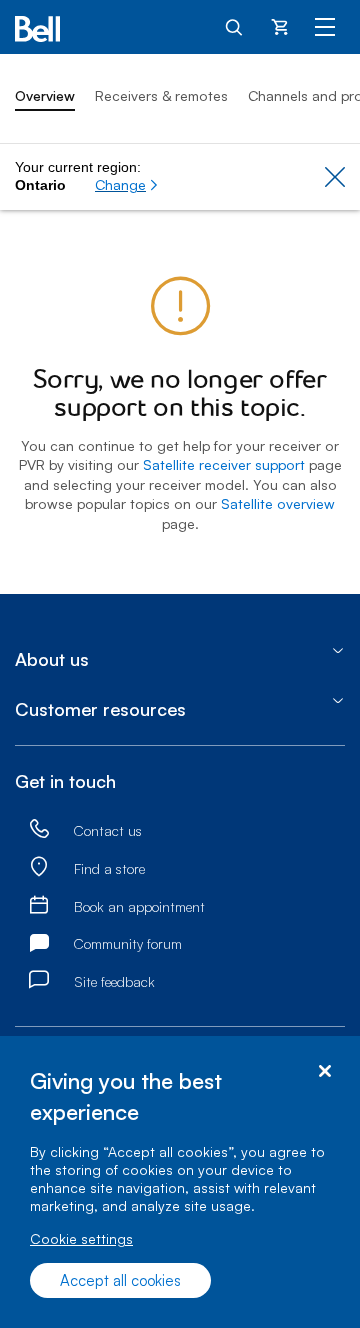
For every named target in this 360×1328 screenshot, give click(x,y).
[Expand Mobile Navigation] (325, 26)
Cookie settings (81, 1238)
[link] (39, 829)
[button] (127, 185)
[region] (180, 1182)
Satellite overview (278, 503)
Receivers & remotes (161, 95)
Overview (45, 95)
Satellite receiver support (224, 464)
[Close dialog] (324, 1071)
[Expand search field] (235, 26)
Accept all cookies (120, 1280)
